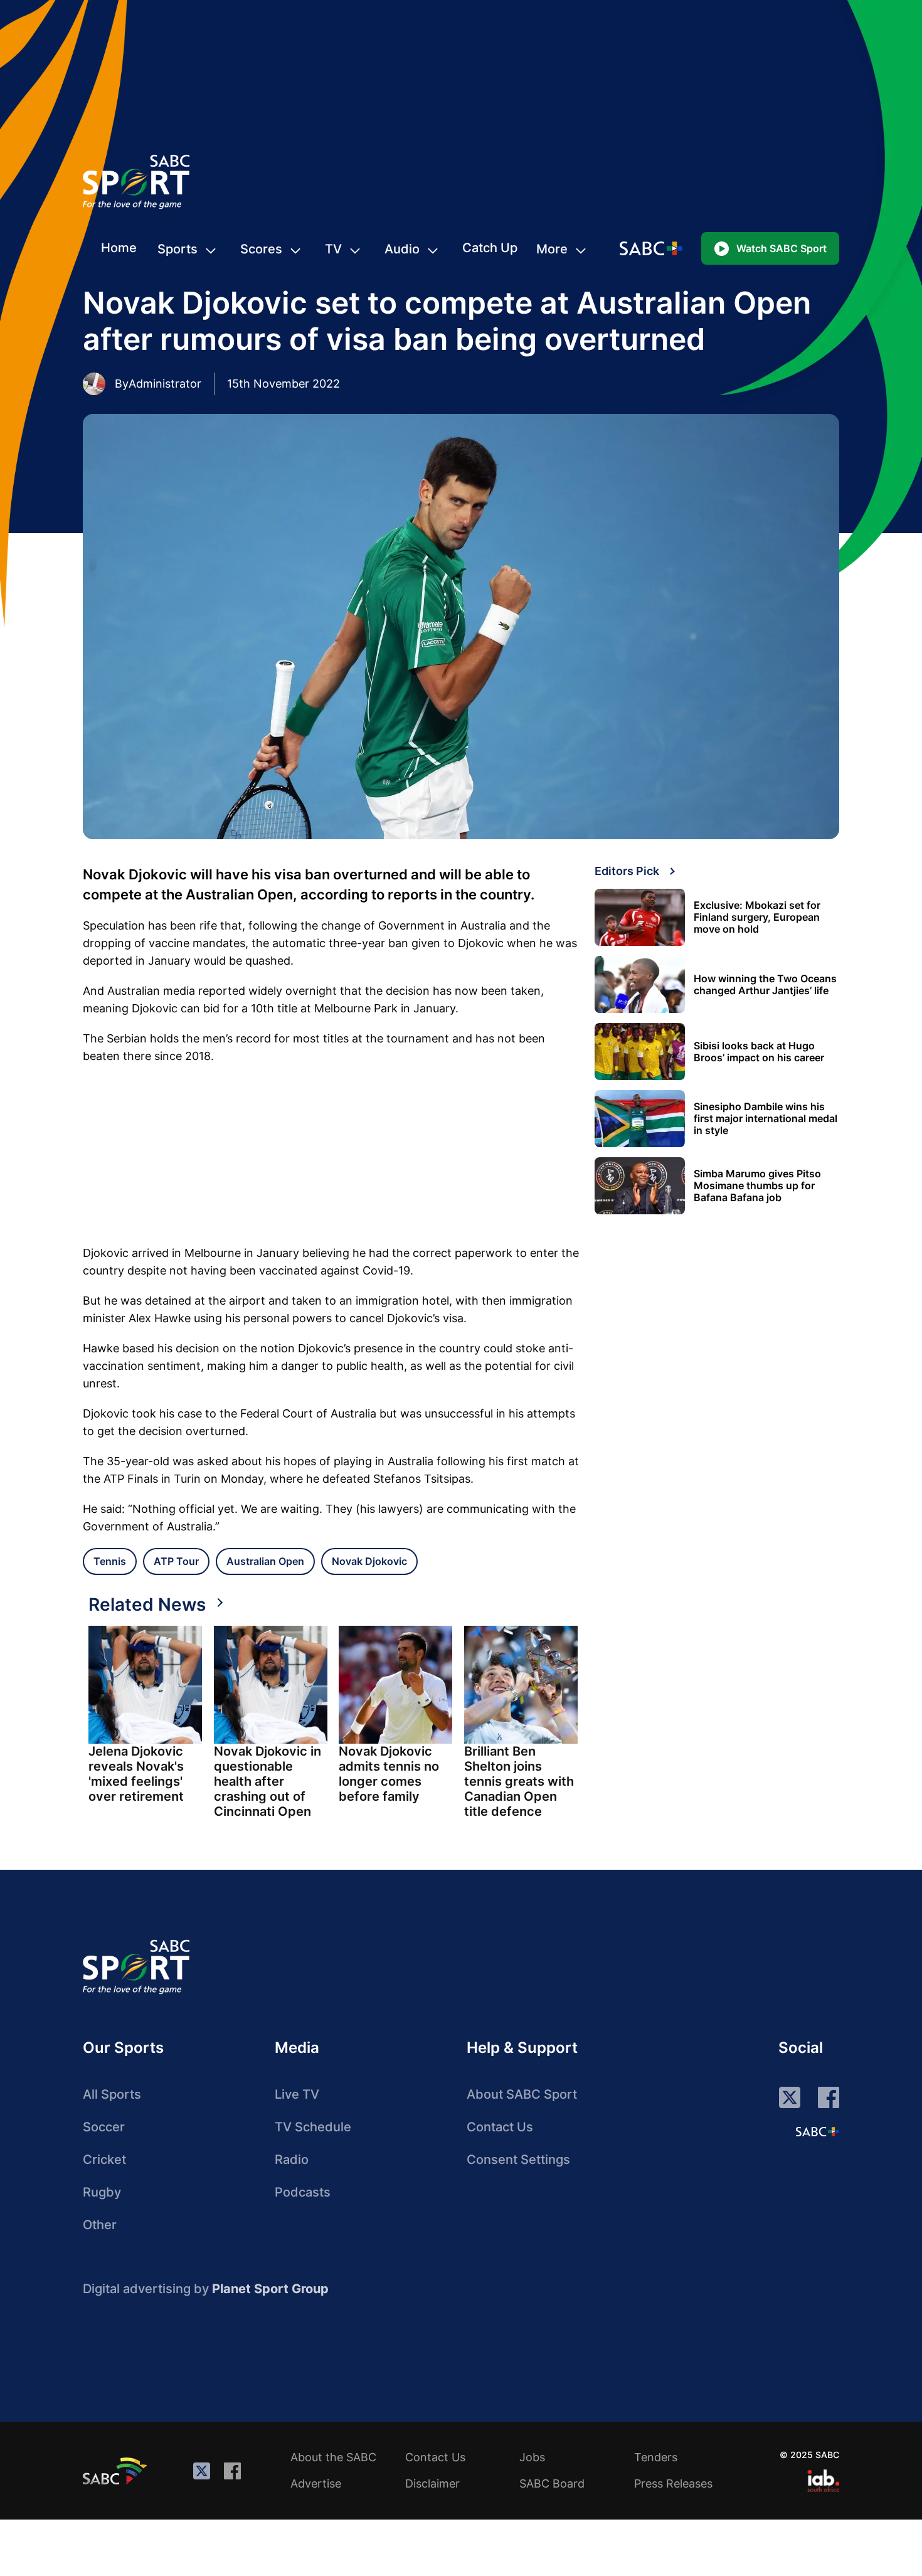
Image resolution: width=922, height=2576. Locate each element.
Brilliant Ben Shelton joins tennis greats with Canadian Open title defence (519, 1781)
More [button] (552, 249)
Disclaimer (432, 2483)
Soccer (104, 2127)
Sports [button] (178, 249)
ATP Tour (176, 1561)
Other (100, 2225)
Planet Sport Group (270, 2289)
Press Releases (673, 2483)
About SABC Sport (522, 2094)
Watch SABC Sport (782, 248)
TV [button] (333, 249)
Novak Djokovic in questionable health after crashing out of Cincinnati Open (268, 1781)
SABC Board (552, 2483)
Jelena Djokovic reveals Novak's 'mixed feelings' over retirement (136, 1774)
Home (119, 248)
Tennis (110, 1561)
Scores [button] (261, 249)
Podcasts (303, 2192)
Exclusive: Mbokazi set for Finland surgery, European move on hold (757, 917)
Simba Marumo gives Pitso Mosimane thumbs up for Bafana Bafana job (757, 1186)
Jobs (532, 2457)
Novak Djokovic (369, 1561)
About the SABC (333, 2457)
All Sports (112, 2094)
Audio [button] (402, 249)
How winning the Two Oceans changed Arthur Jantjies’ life (765, 985)
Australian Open (265, 1561)
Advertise (316, 2483)
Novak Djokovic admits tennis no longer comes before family (389, 1774)
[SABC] (117, 2471)
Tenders (656, 2457)
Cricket (104, 2160)
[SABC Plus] (817, 2131)
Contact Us (500, 2127)
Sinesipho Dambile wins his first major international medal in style (766, 1119)
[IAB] (823, 2481)
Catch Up (490, 248)
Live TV (297, 2094)
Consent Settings (518, 2160)
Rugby (102, 2192)
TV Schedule (313, 2127)
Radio (292, 2160)
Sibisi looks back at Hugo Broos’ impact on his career (759, 1052)
